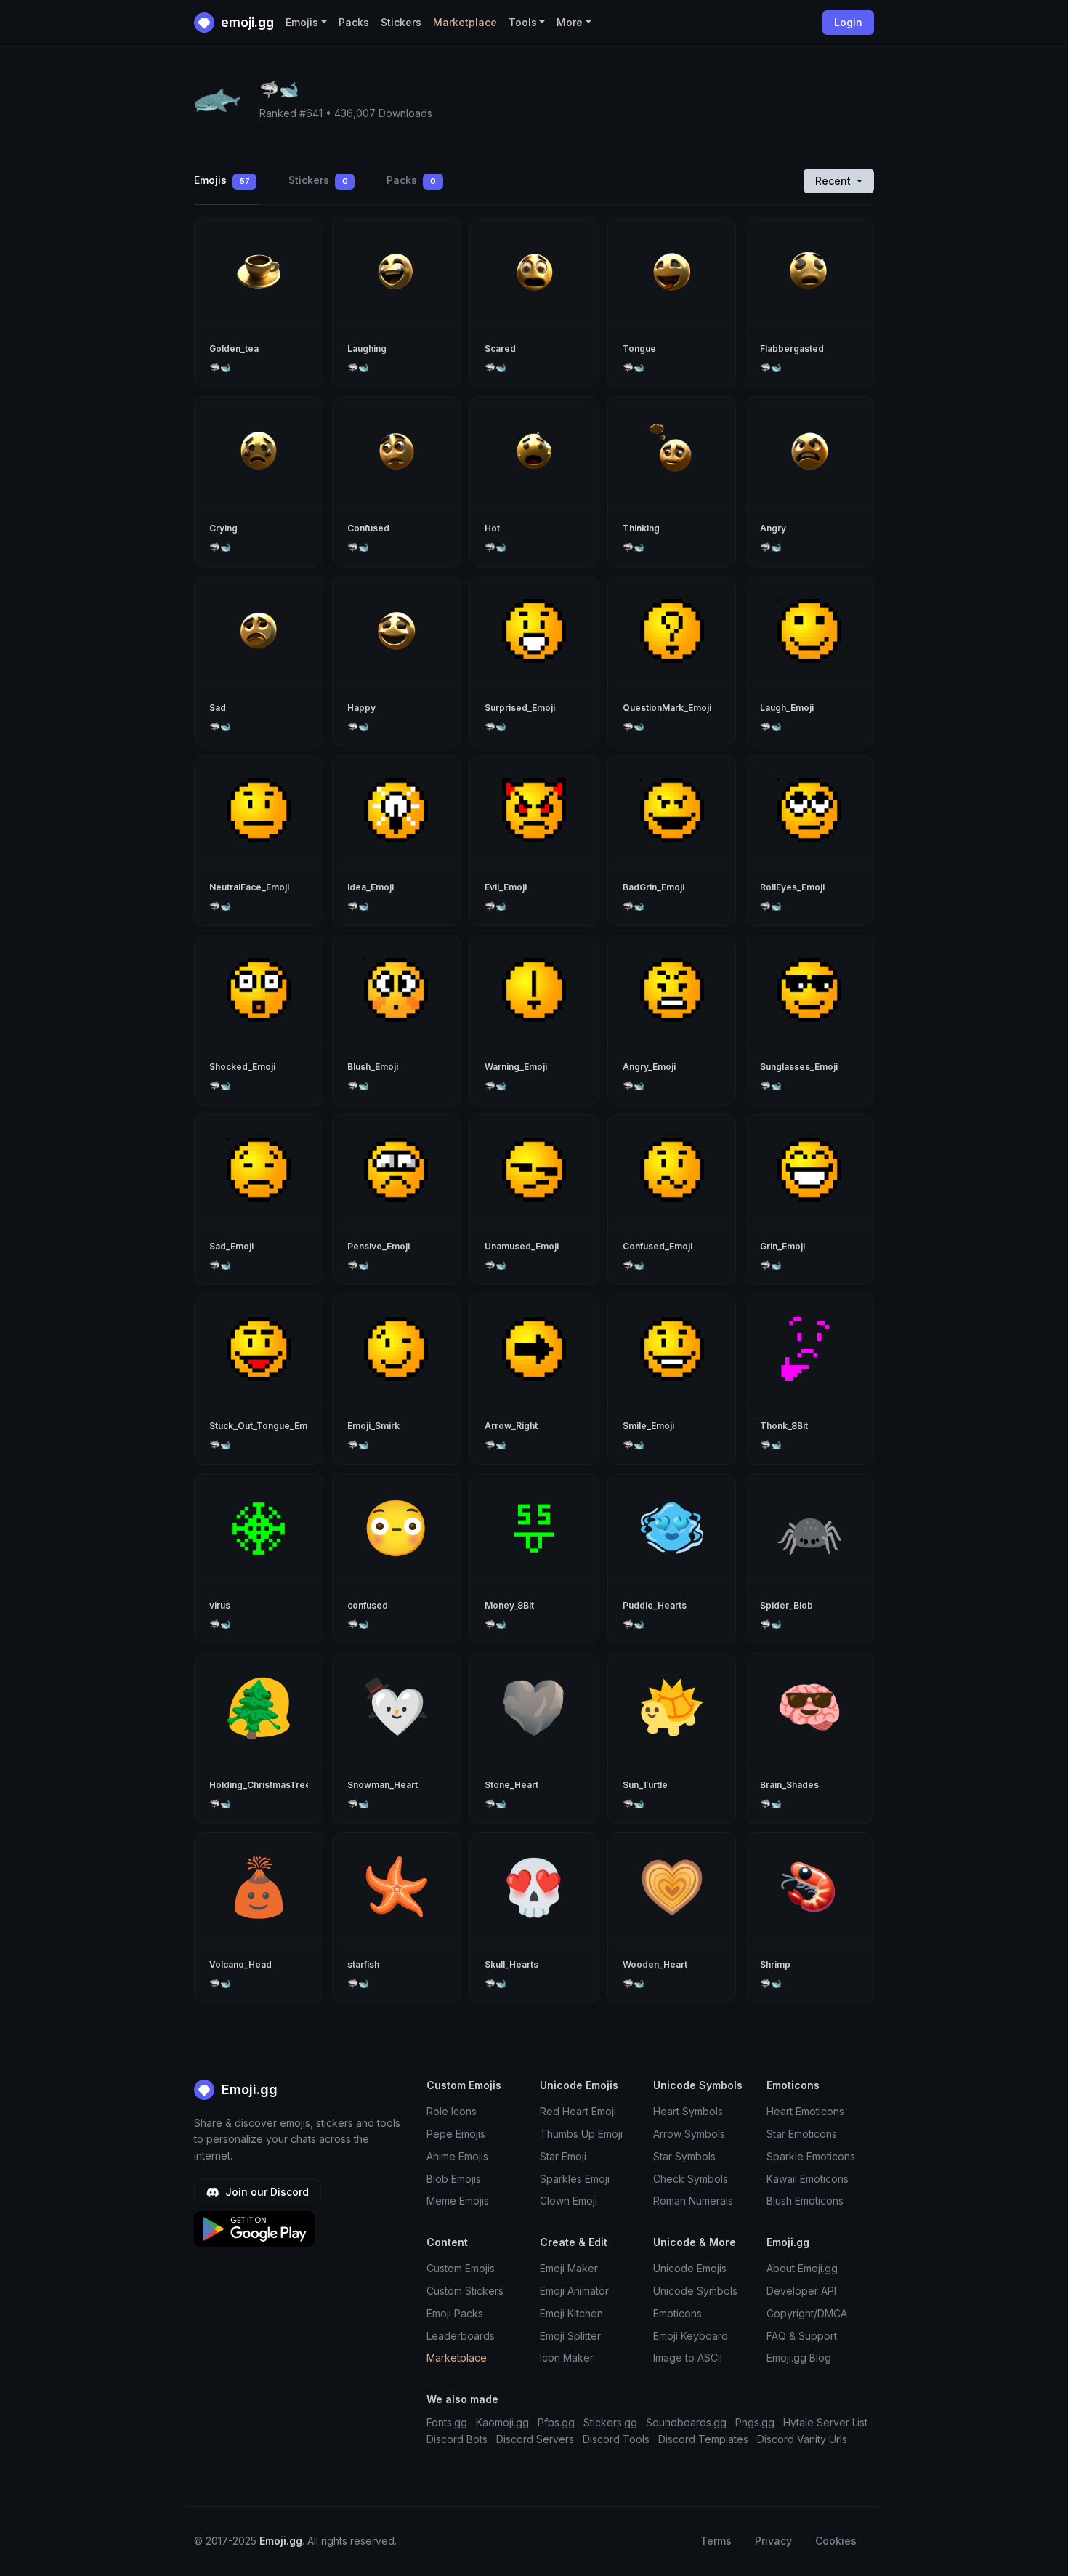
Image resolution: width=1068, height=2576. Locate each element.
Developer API (801, 2291)
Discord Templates (703, 2439)
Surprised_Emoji (520, 708)
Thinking (641, 528)
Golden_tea (234, 349)
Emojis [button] (302, 22)
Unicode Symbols (695, 2291)
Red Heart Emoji (578, 2111)
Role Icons (452, 2111)
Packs (354, 22)
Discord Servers (535, 2439)
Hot (492, 528)
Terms (716, 2541)
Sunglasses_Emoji (799, 1067)
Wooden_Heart (655, 1964)
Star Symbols (684, 2156)
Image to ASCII (688, 2358)
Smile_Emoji (648, 1426)
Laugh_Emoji (787, 708)
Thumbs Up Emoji (581, 2134)
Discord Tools (616, 2439)
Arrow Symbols (689, 2134)
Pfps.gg (556, 2422)
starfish (363, 1964)
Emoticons (677, 2313)
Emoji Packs (455, 2313)
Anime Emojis (457, 2156)
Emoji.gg (248, 2089)
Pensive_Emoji (379, 1246)
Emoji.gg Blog (799, 2358)
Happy (361, 708)
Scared (500, 349)
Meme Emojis (458, 2201)
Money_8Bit (509, 1605)
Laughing (367, 349)
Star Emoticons (802, 2134)
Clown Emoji (569, 2201)
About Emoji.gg (802, 2268)
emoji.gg (246, 22)
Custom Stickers (465, 2291)
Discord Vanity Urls (802, 2439)
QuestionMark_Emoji (667, 708)
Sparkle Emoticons (811, 2156)
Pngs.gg (755, 2422)
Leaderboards (461, 2336)
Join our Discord (266, 2192)
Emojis (222, 180)
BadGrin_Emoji (654, 887)
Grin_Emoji (782, 1246)
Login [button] (848, 22)
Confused (368, 528)
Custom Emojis (461, 2268)
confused (368, 1605)
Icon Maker (567, 2358)
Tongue (639, 349)
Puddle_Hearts (655, 1605)
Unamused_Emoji (522, 1246)
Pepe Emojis (456, 2134)
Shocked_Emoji (242, 1067)
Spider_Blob (786, 1605)
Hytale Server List (825, 2422)
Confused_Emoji (658, 1246)
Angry (773, 528)
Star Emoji (563, 2156)
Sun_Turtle (645, 1785)
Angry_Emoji (649, 1067)
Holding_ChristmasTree (260, 1785)
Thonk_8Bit (784, 1426)
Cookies (836, 2541)
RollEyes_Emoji (792, 887)
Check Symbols (691, 2179)
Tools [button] (523, 22)
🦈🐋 (220, 367)
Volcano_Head (240, 1964)
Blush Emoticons (805, 2201)
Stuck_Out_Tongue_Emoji (263, 1426)
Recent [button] (834, 181)
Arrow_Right (511, 1426)
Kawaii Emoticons (808, 2179)
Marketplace (465, 22)
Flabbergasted (792, 349)
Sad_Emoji (231, 1246)
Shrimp (775, 1964)
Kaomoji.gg (502, 2422)
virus (220, 1605)
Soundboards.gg (686, 2422)
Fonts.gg (447, 2422)
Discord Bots (457, 2439)
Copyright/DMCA (807, 2313)
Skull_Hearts (511, 1964)
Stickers (401, 22)
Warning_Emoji (516, 1067)
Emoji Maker (569, 2268)
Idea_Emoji (371, 887)
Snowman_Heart (383, 1785)
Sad (218, 708)
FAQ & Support (802, 2336)
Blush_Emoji (373, 1067)
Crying (223, 528)
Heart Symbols (688, 2111)
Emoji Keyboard (691, 2336)
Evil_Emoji (506, 887)
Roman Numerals (693, 2201)
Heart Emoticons (805, 2111)
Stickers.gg (610, 2422)
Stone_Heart (511, 1785)
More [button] (570, 22)
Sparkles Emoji (575, 2179)
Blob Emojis (454, 2179)
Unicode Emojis (690, 2268)
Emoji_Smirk (373, 1426)
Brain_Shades (789, 1785)
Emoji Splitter (570, 2336)
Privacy (773, 2541)
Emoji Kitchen (571, 2313)
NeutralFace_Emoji (249, 887)
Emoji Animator (574, 2291)
